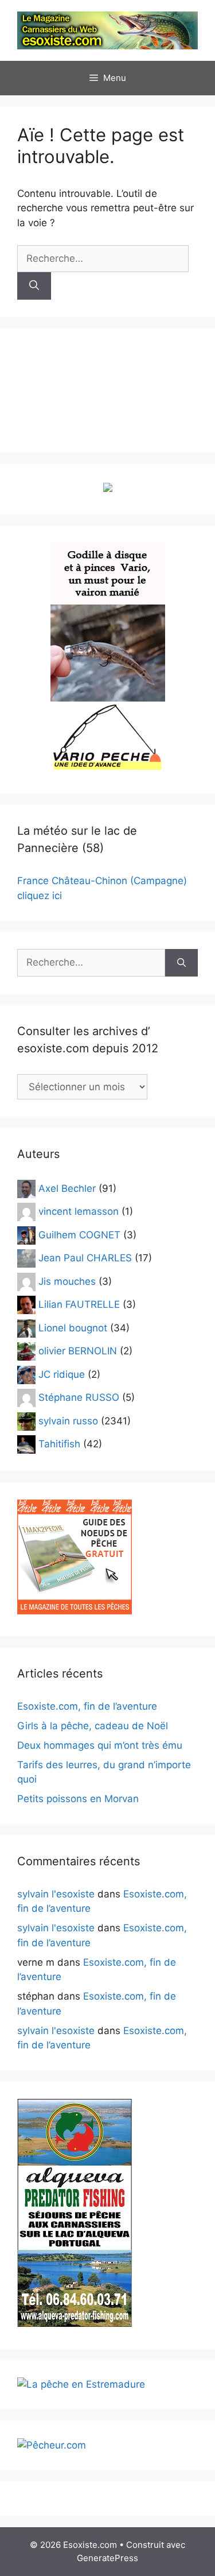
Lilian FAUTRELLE (79, 1304)
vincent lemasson (79, 1211)
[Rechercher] (34, 286)
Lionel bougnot (73, 1327)
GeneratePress (107, 2558)
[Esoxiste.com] (107, 30)
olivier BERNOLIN (78, 1351)
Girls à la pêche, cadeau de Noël (93, 1726)
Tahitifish (59, 1444)
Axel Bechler (67, 1188)
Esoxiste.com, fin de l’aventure (87, 1706)
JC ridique (62, 1374)
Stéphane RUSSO (79, 1397)
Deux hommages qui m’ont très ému (100, 1745)
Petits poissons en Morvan (78, 1799)
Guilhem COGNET (79, 1234)
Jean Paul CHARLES (85, 1258)
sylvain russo (68, 1420)
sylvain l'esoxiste (56, 1894)
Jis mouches (67, 1281)
